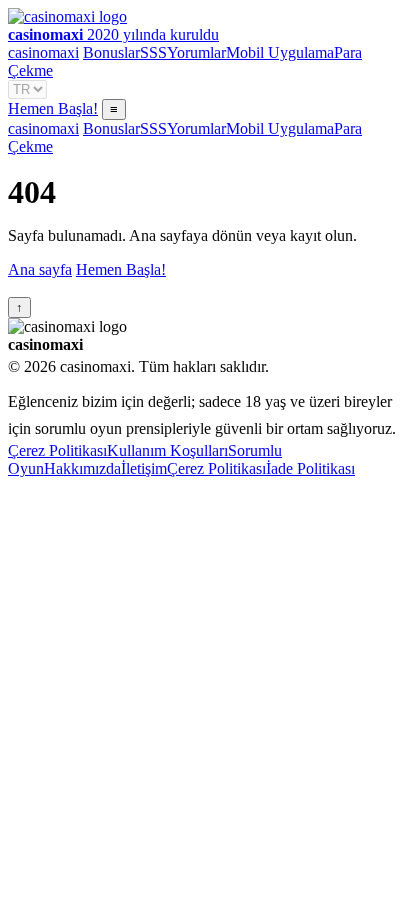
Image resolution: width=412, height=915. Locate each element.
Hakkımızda (82, 468)
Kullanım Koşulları (167, 450)
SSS (153, 52)
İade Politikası (310, 468)
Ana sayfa (40, 269)
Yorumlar (196, 52)
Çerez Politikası (57, 450)
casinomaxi (43, 52)
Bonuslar (111, 52)
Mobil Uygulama (280, 52)
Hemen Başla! (53, 108)
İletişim (144, 468)
